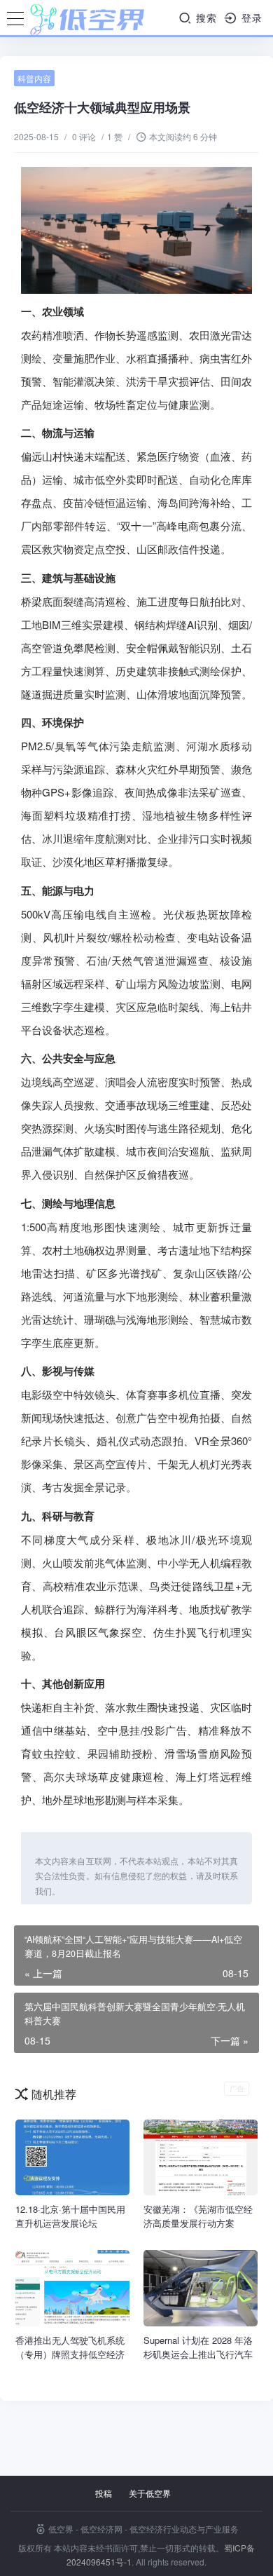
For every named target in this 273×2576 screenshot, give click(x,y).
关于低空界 (150, 2493)
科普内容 (34, 78)
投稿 (104, 2493)
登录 (250, 18)
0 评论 (84, 136)
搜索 (205, 18)
